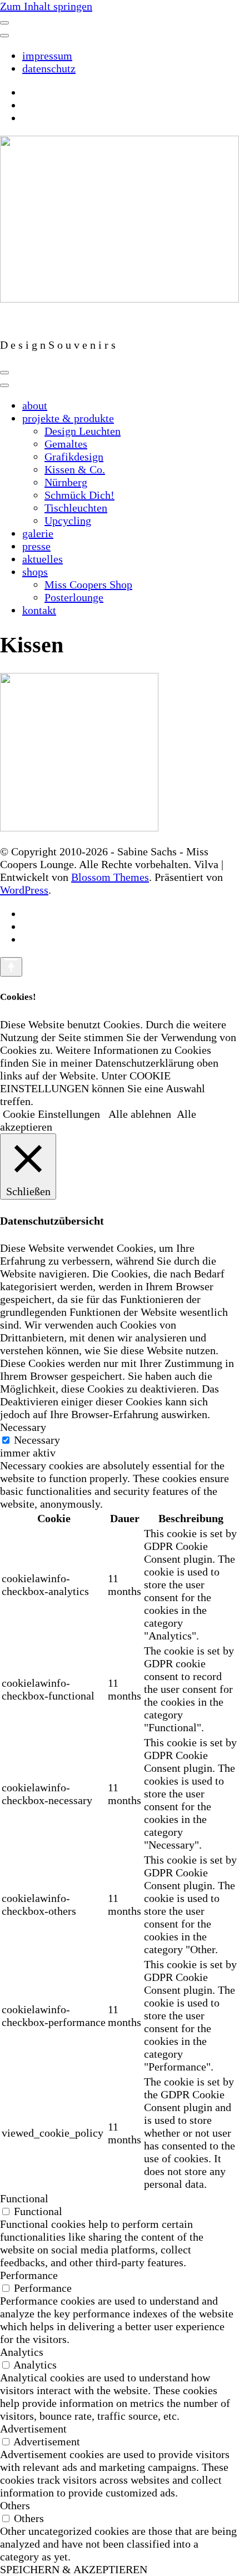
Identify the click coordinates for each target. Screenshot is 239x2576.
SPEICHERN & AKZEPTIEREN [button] (74, 2569)
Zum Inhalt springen (46, 6)
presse (36, 546)
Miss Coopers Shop (88, 584)
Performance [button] (29, 2275)
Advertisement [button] (33, 2429)
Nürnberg (66, 482)
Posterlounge (74, 597)
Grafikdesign (74, 457)
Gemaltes (66, 444)
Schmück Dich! (79, 495)
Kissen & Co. (75, 469)
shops (35, 572)
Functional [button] (24, 2198)
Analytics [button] (22, 2352)
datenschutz (49, 68)
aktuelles (43, 559)
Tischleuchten (76, 508)
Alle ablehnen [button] (140, 1114)
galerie (38, 533)
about (35, 405)
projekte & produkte (68, 418)
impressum (47, 56)
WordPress (24, 890)
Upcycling (68, 521)
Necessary (37, 1440)
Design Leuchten (83, 431)
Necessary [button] (23, 1427)
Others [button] (15, 2505)
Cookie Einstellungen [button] (51, 1114)
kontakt (39, 610)
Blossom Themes (110, 877)
